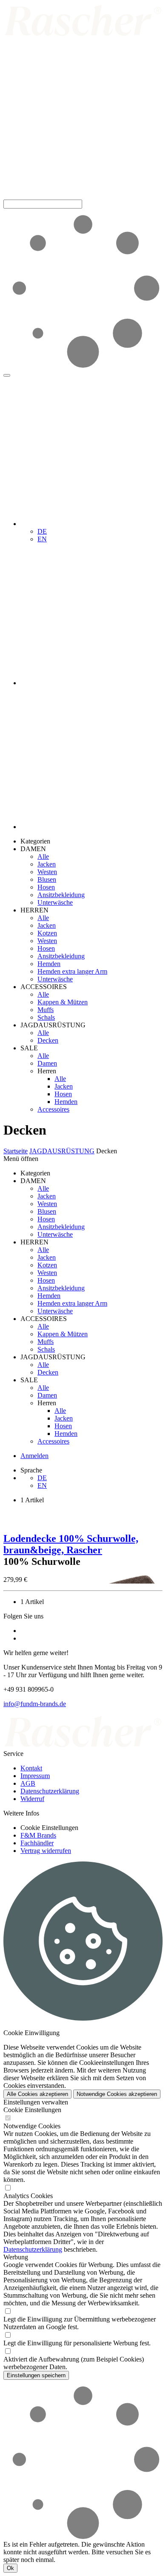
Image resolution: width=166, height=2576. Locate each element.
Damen (47, 1063)
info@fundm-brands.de (35, 1704)
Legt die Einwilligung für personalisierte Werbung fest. (77, 2343)
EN (42, 539)
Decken (48, 1040)
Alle (43, 856)
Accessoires (53, 1109)
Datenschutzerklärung (50, 1791)
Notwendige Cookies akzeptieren (117, 2094)
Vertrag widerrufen (46, 1851)
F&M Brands (38, 1835)
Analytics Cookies (28, 2196)
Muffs (46, 1010)
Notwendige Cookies (32, 2126)
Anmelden (34, 1456)
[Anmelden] (92, 683)
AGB (28, 1783)
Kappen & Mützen (63, 1002)
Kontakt (31, 1768)
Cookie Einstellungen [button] (49, 1828)
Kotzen (47, 933)
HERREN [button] (34, 910)
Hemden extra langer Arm (72, 971)
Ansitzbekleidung (61, 895)
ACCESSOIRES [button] (44, 987)
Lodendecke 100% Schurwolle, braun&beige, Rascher (71, 1544)
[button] (83, 196)
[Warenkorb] (92, 827)
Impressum (35, 1776)
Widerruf (32, 1799)
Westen (47, 872)
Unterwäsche (55, 902)
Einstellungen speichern (36, 2375)
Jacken (47, 864)
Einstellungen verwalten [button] (36, 2102)
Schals (46, 1017)
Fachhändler (37, 1843)
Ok (10, 2568)
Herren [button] (47, 1071)
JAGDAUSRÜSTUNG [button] (53, 1025)
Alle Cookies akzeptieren (37, 2094)
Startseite (16, 1151)
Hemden (49, 964)
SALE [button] (29, 1048)
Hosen (46, 887)
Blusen (47, 879)
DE (42, 531)
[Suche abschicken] (7, 375)
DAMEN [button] (33, 849)
